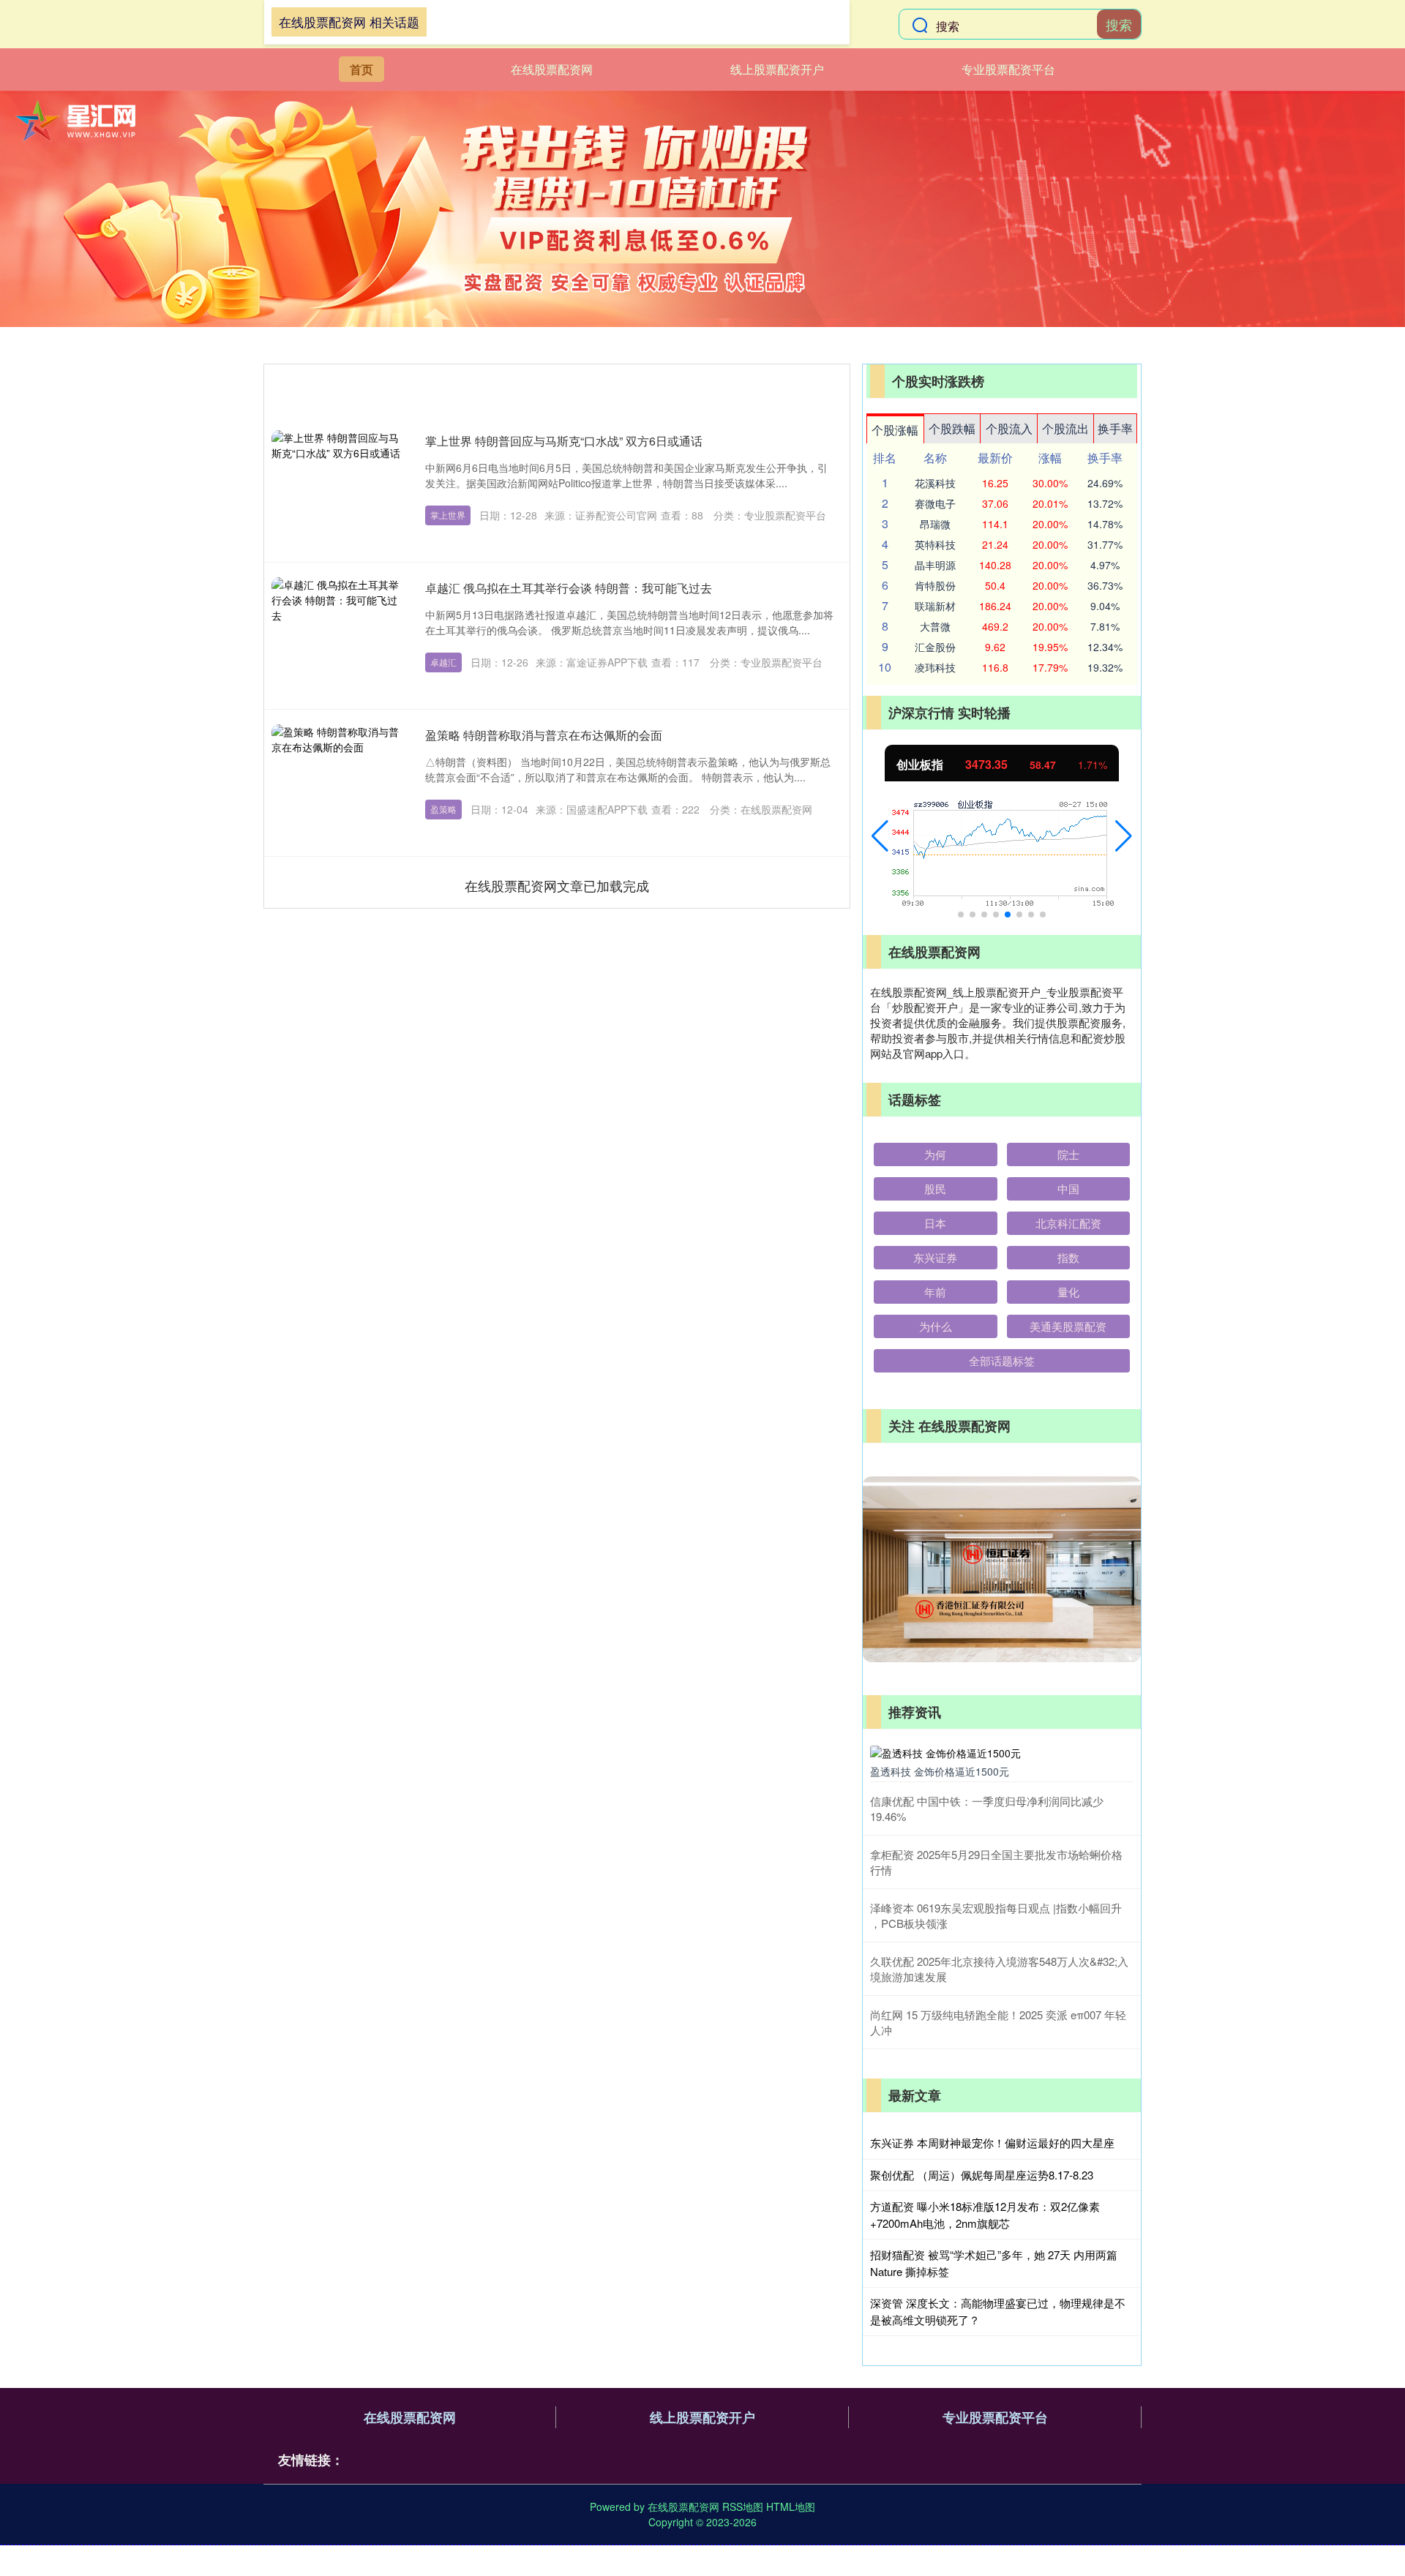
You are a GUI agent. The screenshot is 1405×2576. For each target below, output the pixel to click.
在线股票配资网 (552, 69)
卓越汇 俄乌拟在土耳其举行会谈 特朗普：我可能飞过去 (569, 588)
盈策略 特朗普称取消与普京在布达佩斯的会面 (544, 735)
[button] (880, 836)
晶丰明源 (935, 565)
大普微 (935, 626)
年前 (935, 1292)
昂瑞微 (935, 524)
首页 (361, 69)
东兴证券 (935, 1257)
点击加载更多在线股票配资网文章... (557, 885)
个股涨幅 (895, 430)
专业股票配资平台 (1008, 69)
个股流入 (1009, 428)
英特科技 (935, 544)
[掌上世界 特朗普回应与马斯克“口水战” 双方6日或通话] (337, 489)
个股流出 (1065, 428)
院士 (1068, 1154)
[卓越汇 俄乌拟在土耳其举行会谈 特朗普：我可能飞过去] (337, 636)
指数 (1068, 1257)
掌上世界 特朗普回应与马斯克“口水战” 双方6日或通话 (564, 441)
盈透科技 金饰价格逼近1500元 (940, 1771)
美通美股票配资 (1068, 1326)
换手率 (1115, 428)
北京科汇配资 (1068, 1223)
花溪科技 (935, 483)
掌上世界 (448, 515)
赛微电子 (935, 503)
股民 (935, 1189)
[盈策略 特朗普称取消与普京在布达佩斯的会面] (337, 783)
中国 (1068, 1189)
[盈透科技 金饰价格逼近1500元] (1002, 1751)
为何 (935, 1154)
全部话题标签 (1002, 1360)
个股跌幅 (952, 428)
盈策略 (443, 809)
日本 (935, 1223)
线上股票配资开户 (777, 69)
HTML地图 (791, 2506)
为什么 (936, 1326)
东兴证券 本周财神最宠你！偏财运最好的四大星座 (992, 2143)
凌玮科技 (935, 667)
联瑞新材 (935, 606)
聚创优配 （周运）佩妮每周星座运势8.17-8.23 (982, 2175)
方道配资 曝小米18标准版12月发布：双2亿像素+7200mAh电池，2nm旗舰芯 (985, 2215)
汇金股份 (935, 647)
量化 (1068, 1292)
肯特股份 (935, 585)
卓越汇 (443, 662)
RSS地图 (743, 2506)
